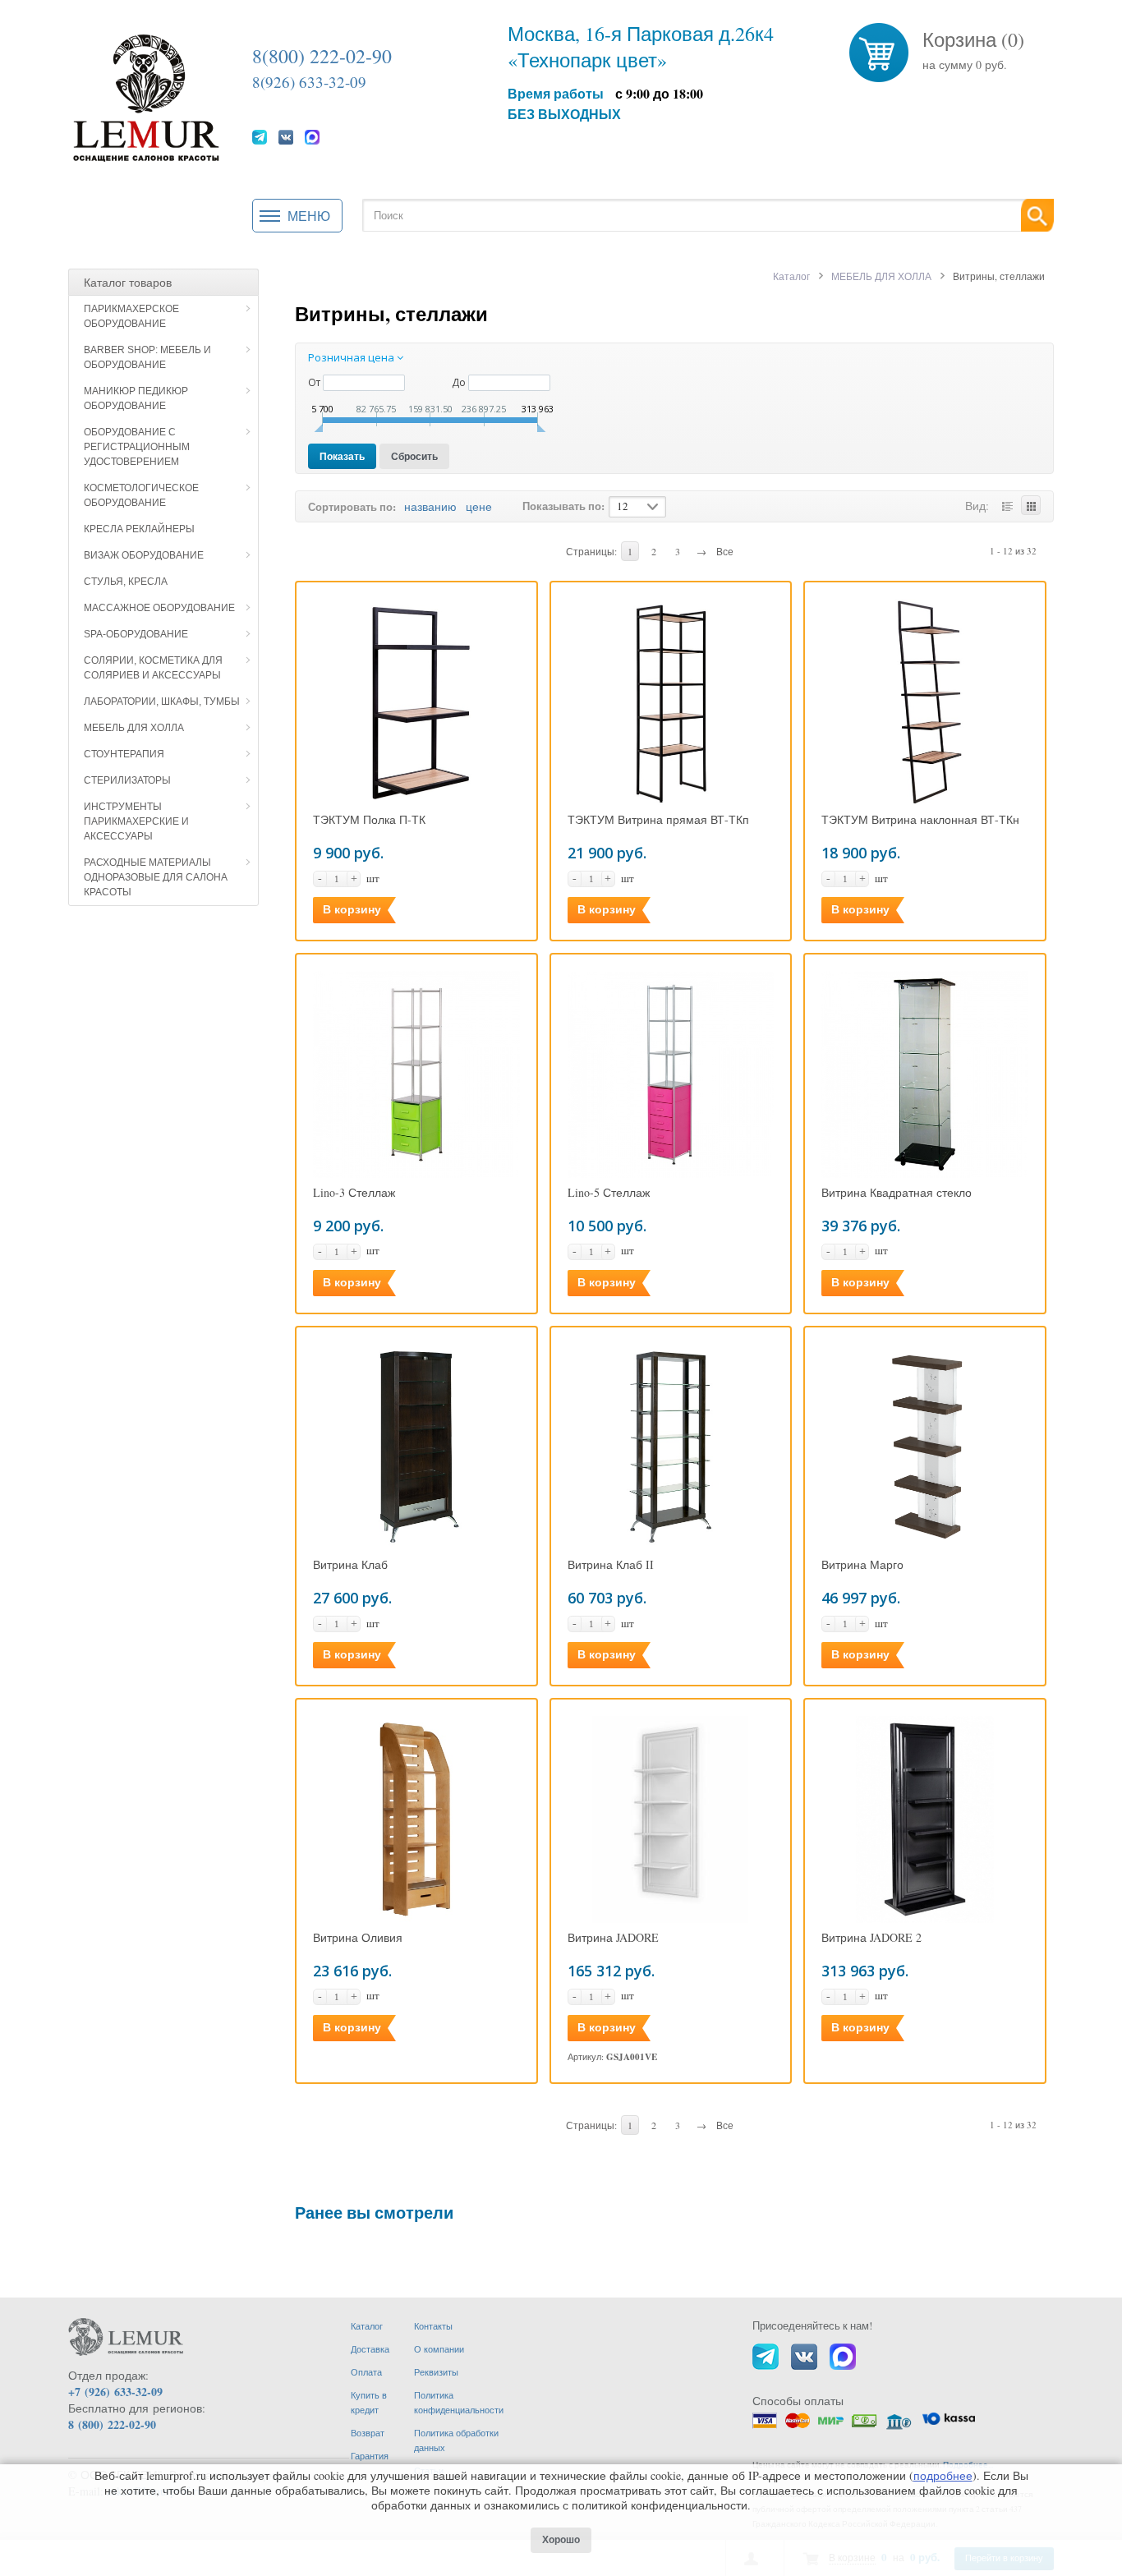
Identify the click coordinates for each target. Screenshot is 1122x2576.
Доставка (370, 2349)
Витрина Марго (862, 1565)
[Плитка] (1031, 505)
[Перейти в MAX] (312, 136)
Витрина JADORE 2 (871, 1938)
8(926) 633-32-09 (309, 82)
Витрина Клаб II (611, 1565)
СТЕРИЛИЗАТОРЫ (127, 780)
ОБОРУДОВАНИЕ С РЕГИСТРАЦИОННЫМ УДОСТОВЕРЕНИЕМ (137, 447)
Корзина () (973, 39)
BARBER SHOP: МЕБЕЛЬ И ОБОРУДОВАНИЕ (147, 357)
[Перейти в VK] (286, 136)
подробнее (943, 2475)
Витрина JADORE (613, 1938)
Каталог (791, 276)
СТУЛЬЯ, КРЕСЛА (126, 582)
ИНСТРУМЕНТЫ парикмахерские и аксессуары (136, 821)
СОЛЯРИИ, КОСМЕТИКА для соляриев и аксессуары (153, 668)
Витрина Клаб (350, 1565)
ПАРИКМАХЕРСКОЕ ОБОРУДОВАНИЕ (131, 316)
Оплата (366, 2372)
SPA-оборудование (136, 634)
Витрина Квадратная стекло (897, 1193)
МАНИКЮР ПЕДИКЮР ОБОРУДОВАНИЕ (136, 398)
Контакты (433, 2326)
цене (479, 506)
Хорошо (561, 2540)
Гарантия (370, 2456)
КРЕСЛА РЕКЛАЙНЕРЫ (139, 529)
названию (430, 506)
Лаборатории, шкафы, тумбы (162, 701)
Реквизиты (436, 2372)
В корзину (352, 909)
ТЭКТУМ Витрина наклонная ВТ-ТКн (920, 820)
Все (725, 551)
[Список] (1007, 505)
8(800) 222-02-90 (322, 56)
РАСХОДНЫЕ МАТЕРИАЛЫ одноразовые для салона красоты (156, 877)
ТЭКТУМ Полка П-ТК (369, 820)
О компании (439, 2349)
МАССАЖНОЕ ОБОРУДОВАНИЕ (159, 608)
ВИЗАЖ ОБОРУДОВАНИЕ (144, 555)
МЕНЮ (309, 216)
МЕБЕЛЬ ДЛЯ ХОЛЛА (134, 728)
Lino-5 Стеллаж (609, 1193)
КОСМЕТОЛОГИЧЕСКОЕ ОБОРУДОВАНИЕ (141, 495)
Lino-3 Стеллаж (354, 1193)
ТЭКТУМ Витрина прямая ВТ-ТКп (658, 820)
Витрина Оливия (358, 1938)
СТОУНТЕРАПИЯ (124, 754)
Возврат (368, 2433)
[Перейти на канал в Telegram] (260, 136)
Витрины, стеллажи (391, 313)
